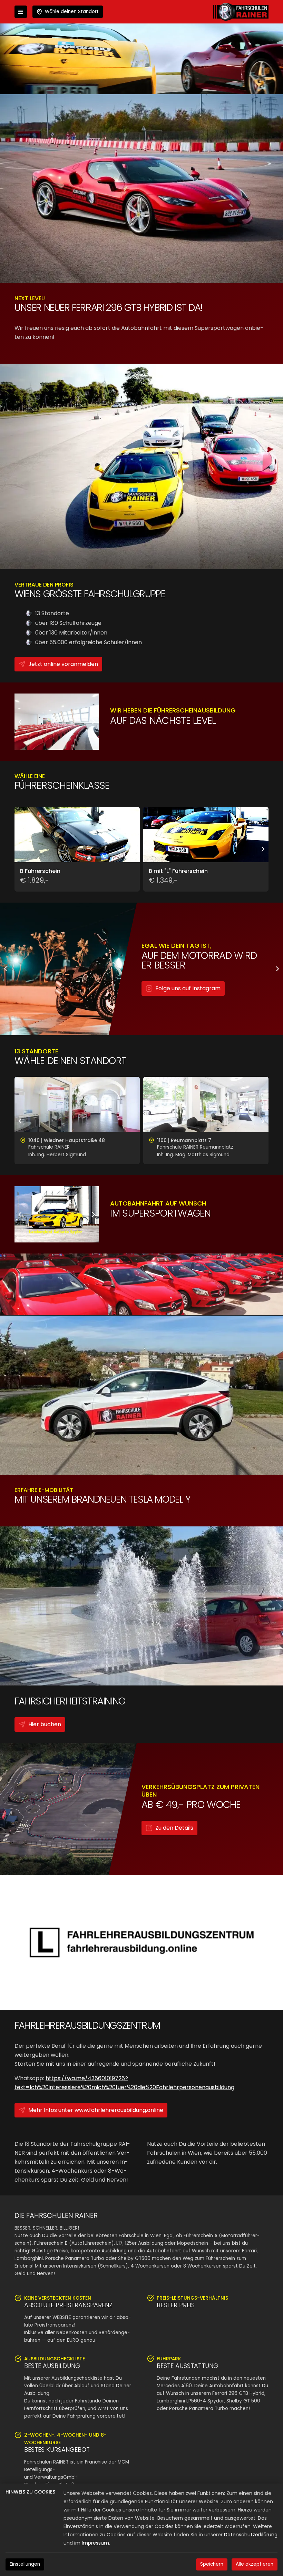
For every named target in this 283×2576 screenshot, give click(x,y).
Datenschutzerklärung (251, 2535)
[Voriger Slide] (20, 722)
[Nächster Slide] (94, 722)
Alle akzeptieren (255, 2564)
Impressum (95, 2543)
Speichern (212, 2564)
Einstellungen (25, 2564)
